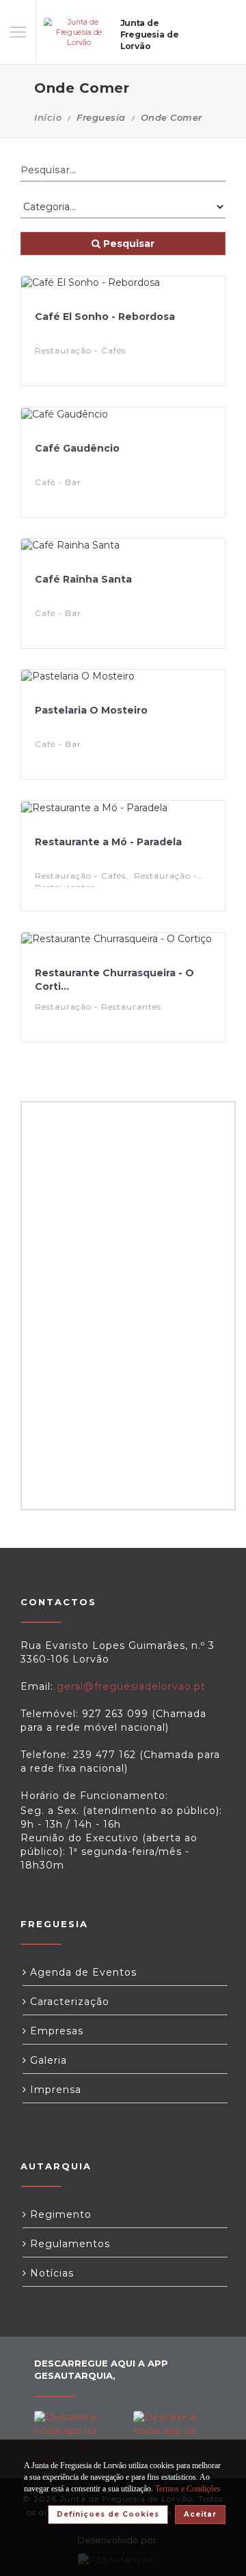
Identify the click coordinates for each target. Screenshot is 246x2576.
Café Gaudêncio (77, 448)
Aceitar (200, 2514)
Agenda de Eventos (82, 1972)
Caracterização (68, 2002)
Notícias (50, 2273)
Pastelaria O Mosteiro (91, 710)
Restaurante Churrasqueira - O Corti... (114, 980)
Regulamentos (68, 2244)
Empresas (55, 2031)
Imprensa (54, 2090)
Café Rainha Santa (83, 579)
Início (48, 117)
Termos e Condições (188, 2489)
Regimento (59, 2214)
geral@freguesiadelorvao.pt (131, 1686)
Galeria (47, 2060)
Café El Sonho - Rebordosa (105, 317)
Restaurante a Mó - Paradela (108, 842)
